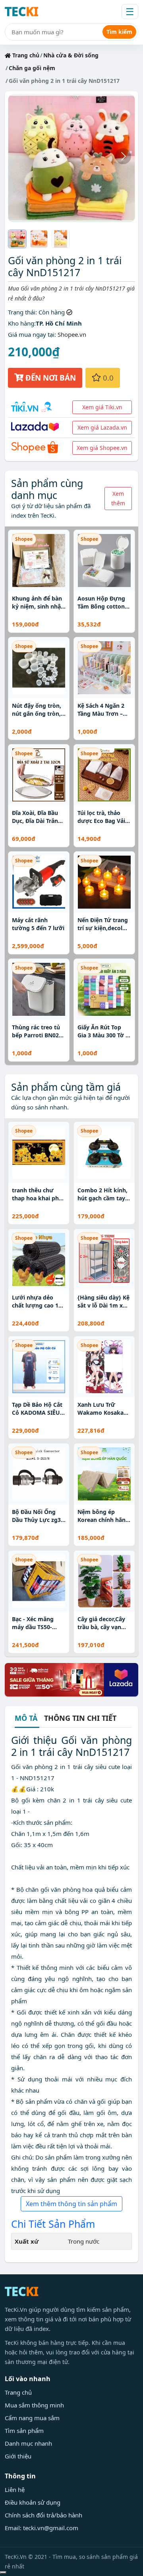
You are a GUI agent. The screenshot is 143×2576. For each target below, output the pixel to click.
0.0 (107, 378)
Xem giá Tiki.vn (102, 407)
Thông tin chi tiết (80, 1718)
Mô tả (26, 1719)
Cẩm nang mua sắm (32, 2418)
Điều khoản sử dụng (33, 2502)
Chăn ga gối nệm (32, 68)
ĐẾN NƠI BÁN (50, 378)
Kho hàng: (22, 323)
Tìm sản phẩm (24, 2431)
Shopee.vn (72, 334)
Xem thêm (118, 498)
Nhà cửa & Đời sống (71, 55)
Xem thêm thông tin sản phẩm (71, 2204)
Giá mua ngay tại (31, 334)
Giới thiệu (18, 2456)
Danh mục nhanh (28, 2443)
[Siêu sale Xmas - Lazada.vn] (71, 1679)
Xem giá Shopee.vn (102, 448)
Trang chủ (25, 55)
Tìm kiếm (119, 32)
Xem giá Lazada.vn (102, 427)
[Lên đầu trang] (3, 2572)
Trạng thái (22, 312)
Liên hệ (15, 2490)
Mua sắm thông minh (34, 2405)
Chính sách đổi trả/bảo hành (43, 2515)
